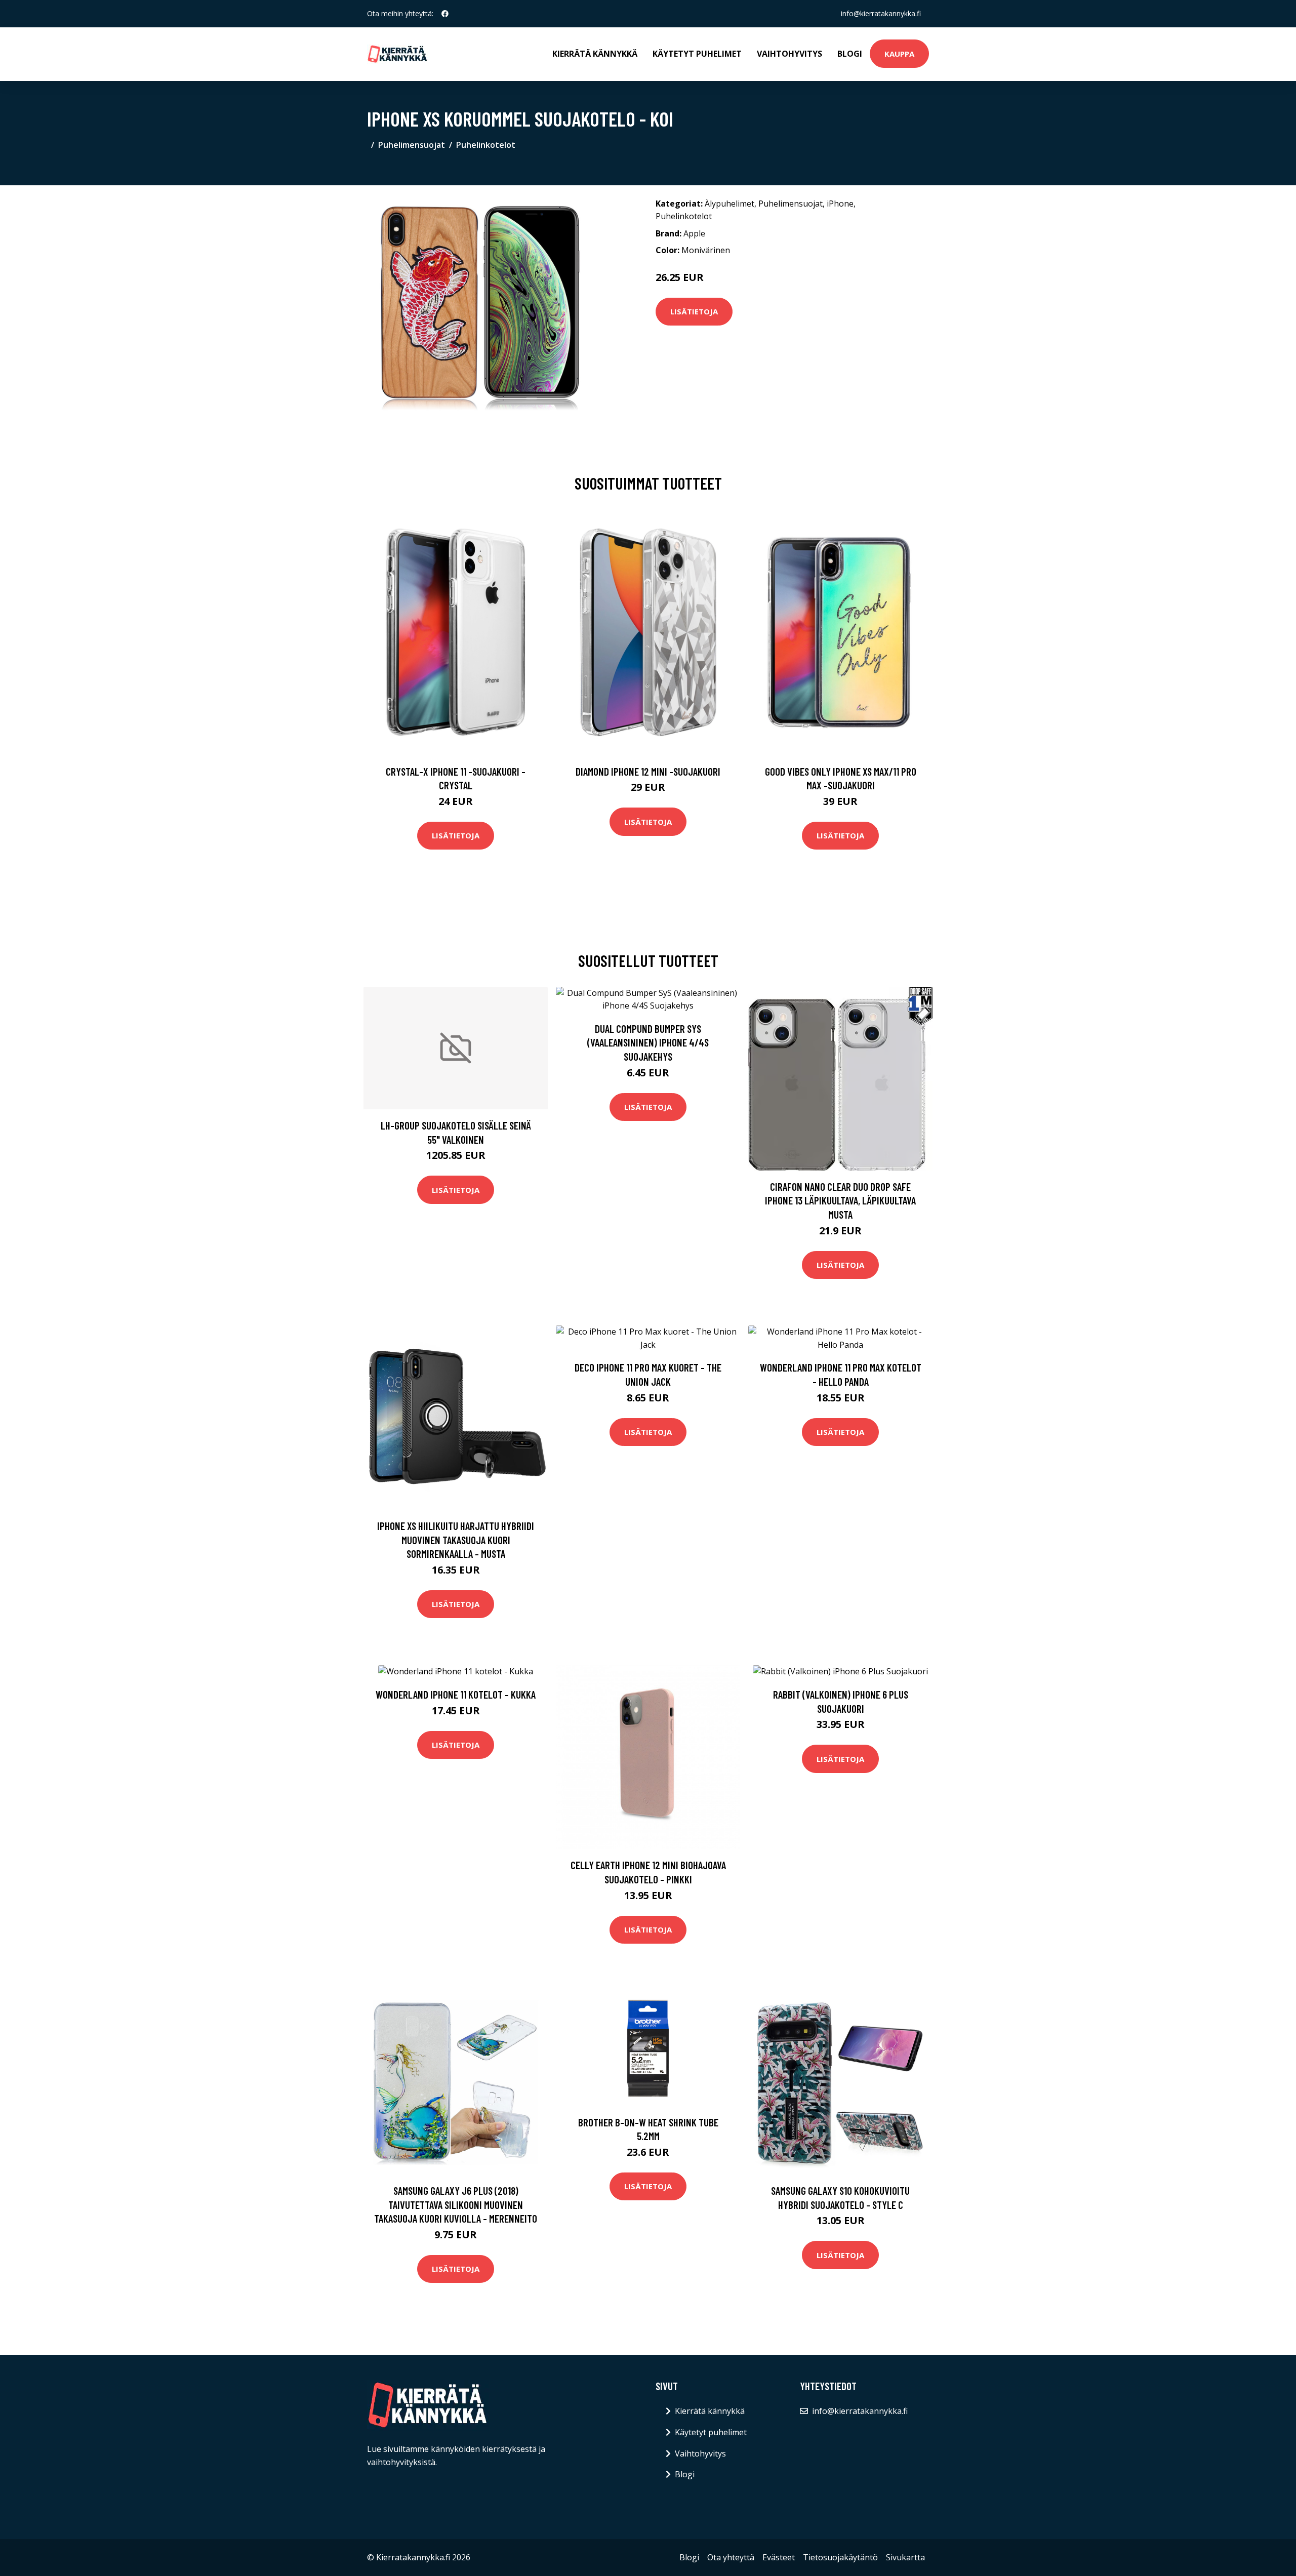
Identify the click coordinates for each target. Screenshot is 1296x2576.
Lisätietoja (694, 311)
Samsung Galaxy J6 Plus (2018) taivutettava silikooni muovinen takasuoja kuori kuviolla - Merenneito (456, 2204)
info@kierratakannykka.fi (881, 13)
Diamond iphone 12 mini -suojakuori (648, 771)
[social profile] (445, 14)
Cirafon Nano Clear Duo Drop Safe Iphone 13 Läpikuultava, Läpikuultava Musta (840, 1200)
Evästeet (779, 2557)
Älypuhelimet (730, 204)
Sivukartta (905, 2557)
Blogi (850, 54)
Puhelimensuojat (412, 145)
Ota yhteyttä (731, 2557)
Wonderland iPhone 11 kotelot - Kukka (456, 1694)
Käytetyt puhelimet (697, 54)
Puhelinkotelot (486, 145)
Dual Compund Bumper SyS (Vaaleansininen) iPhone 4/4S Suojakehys (648, 1042)
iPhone (840, 204)
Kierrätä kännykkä (595, 54)
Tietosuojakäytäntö (840, 2557)
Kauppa (899, 54)
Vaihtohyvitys (789, 54)
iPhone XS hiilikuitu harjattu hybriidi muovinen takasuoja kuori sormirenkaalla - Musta (456, 1540)
